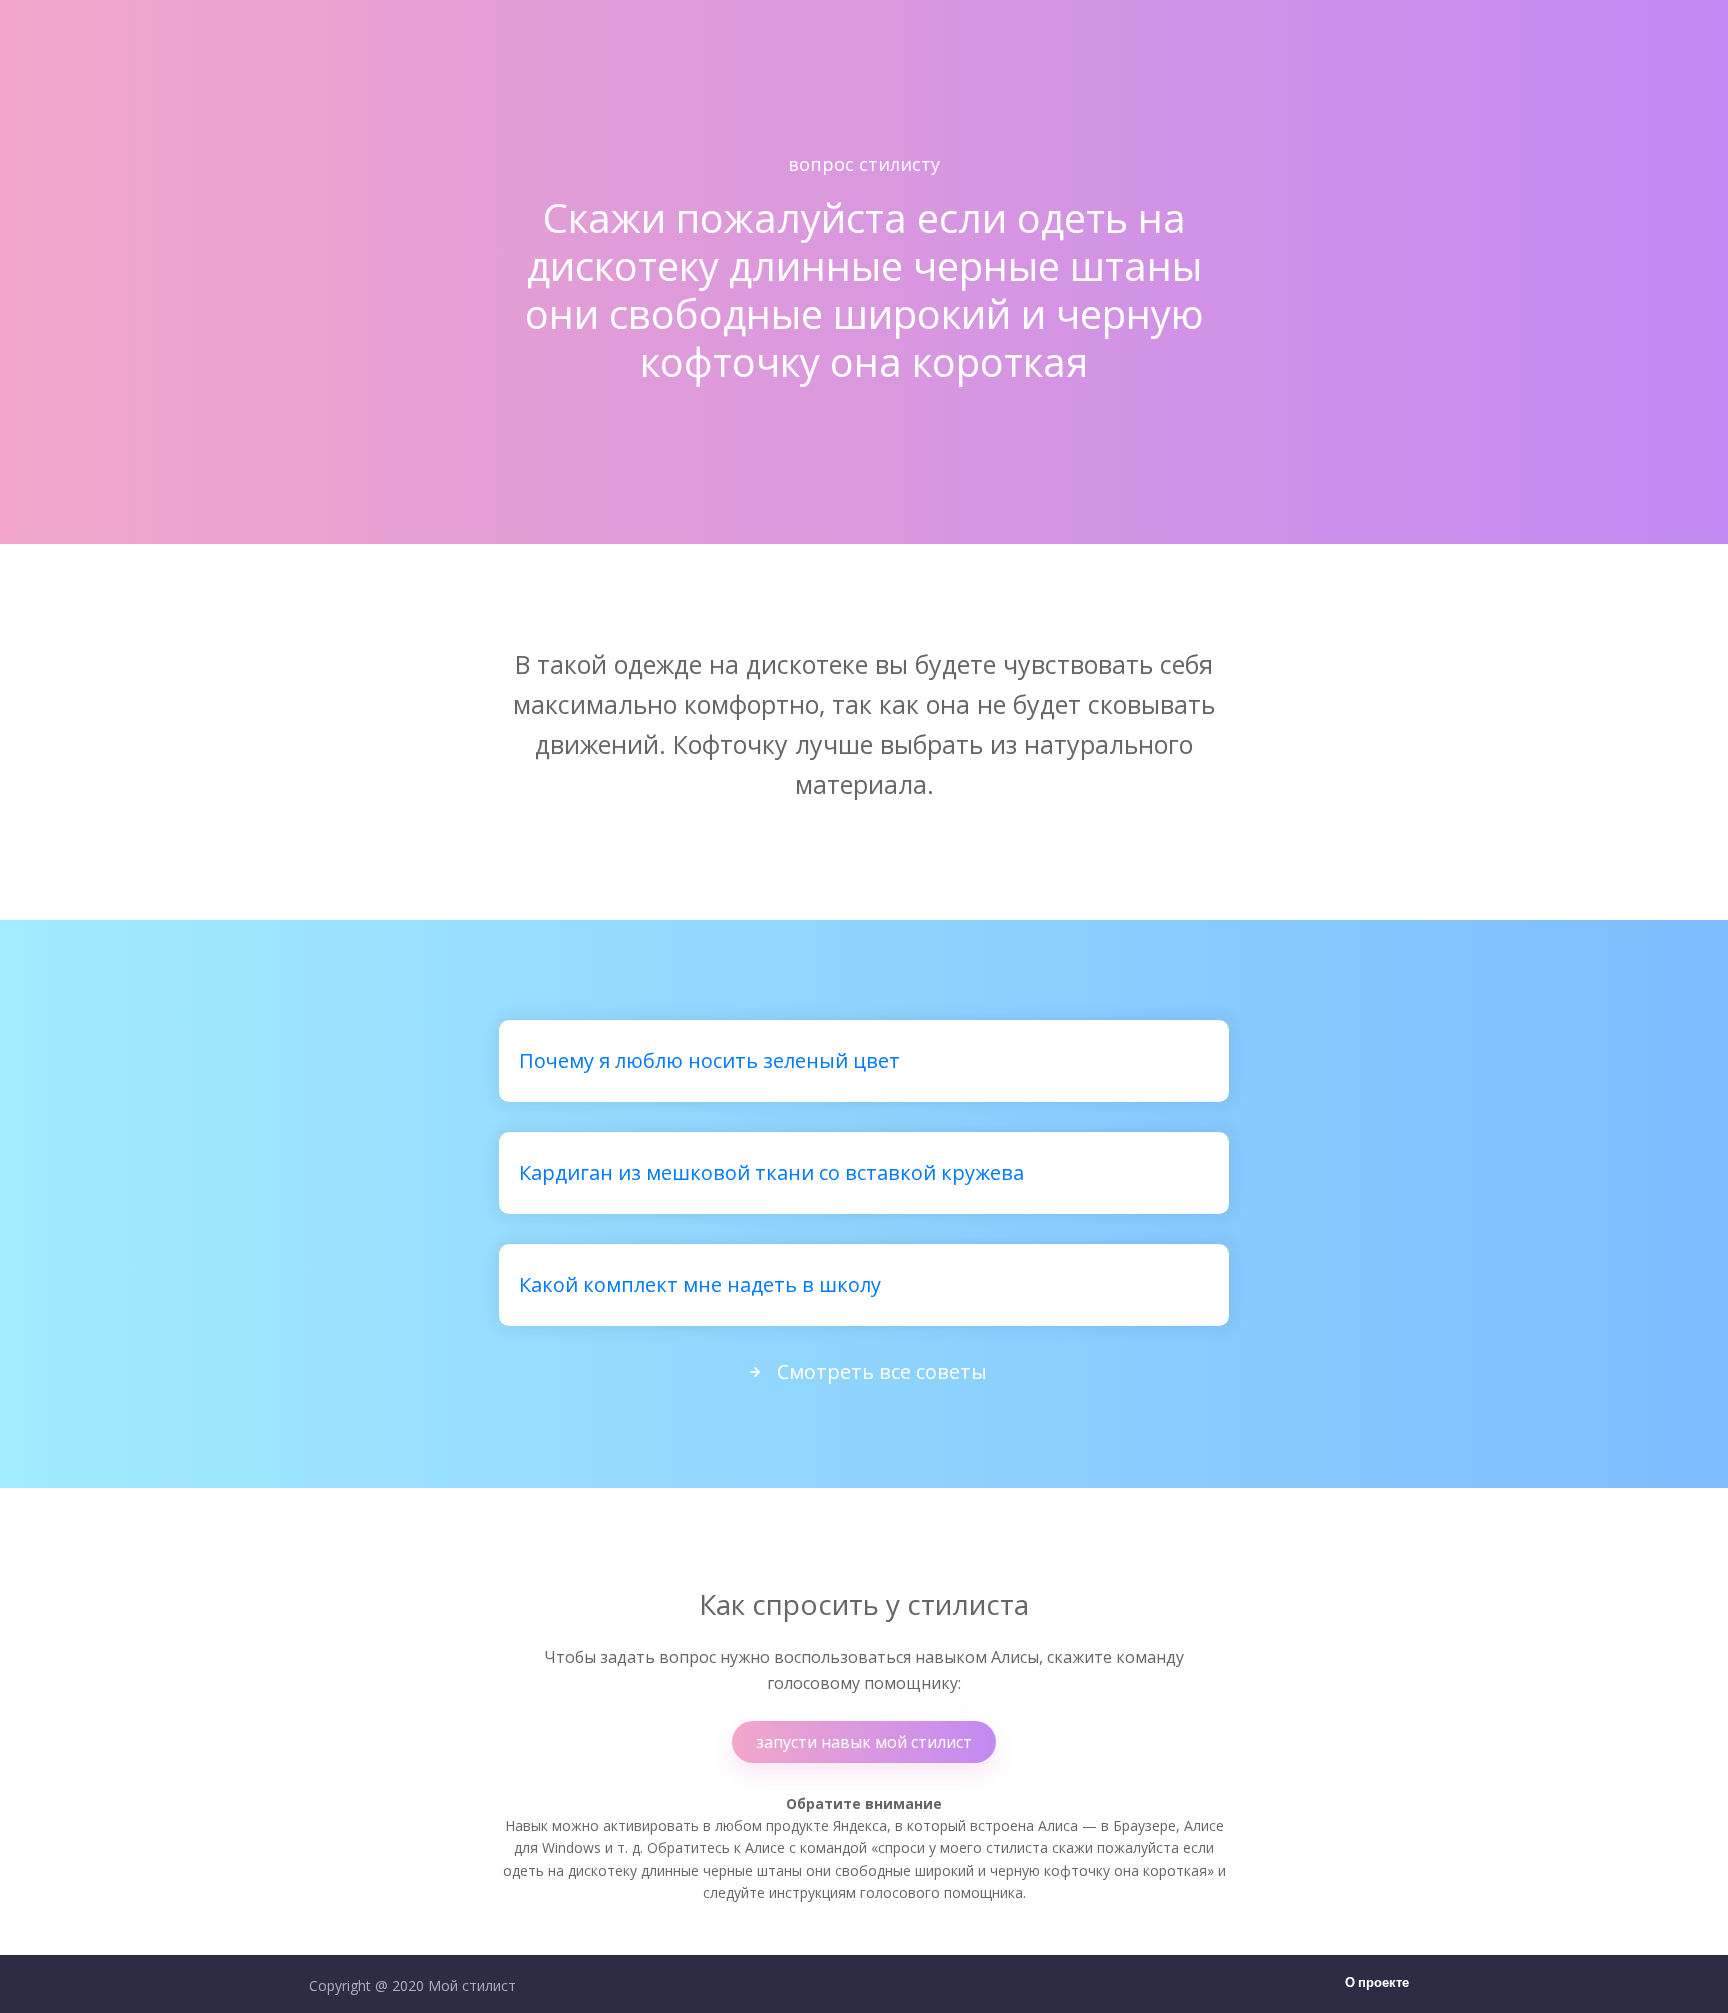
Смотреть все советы (882, 1371)
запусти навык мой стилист (864, 1742)
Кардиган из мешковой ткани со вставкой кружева (771, 1172)
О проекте (1377, 1983)
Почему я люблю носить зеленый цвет (709, 1060)
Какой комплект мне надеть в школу (700, 1284)
